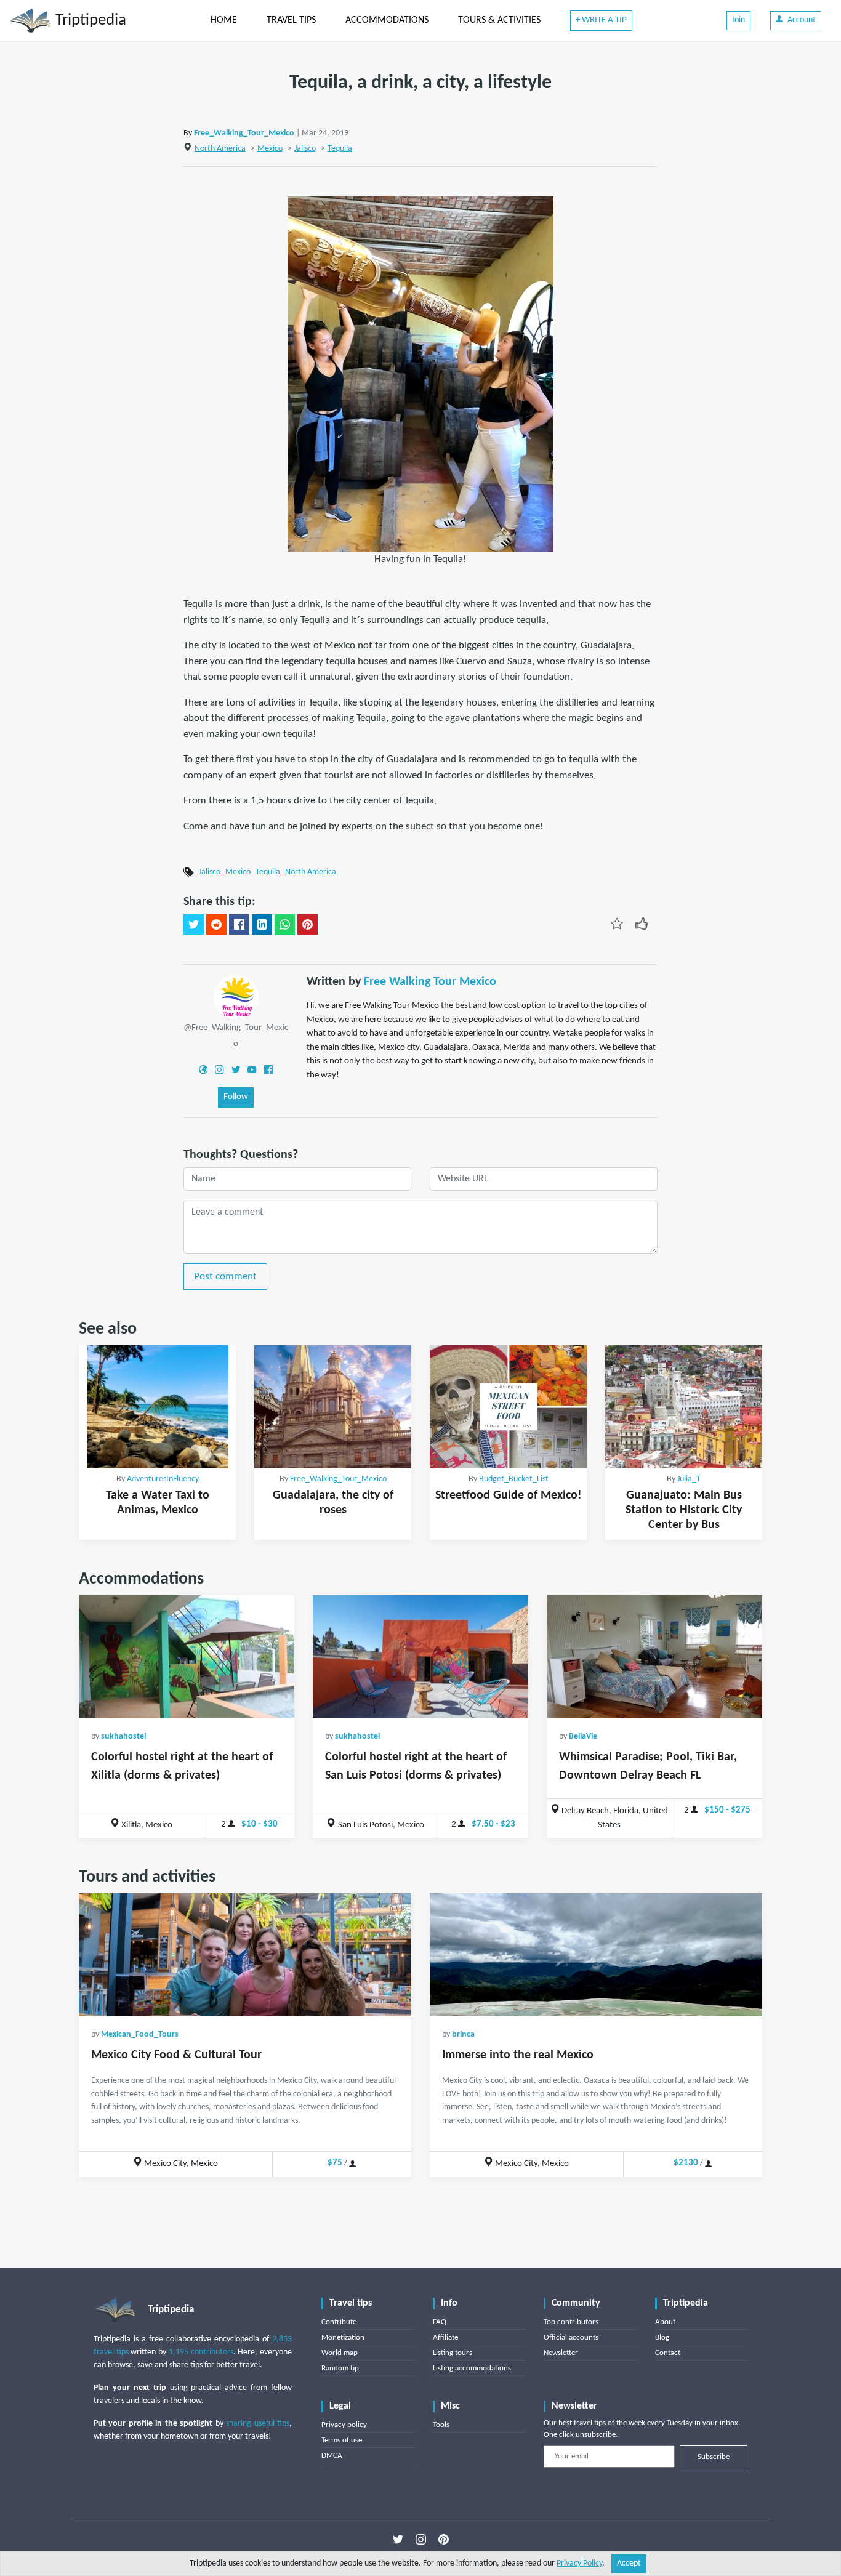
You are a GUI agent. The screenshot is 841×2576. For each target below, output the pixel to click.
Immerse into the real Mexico (518, 2055)
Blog (662, 2337)
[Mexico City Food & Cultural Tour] (245, 1955)
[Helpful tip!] (642, 924)
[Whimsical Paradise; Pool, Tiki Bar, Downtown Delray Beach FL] (654, 1657)
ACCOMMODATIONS (387, 20)
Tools (441, 2425)
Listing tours (453, 2353)
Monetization (343, 2337)
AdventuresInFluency (163, 1479)
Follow (236, 1097)
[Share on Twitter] (194, 925)
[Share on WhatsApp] (285, 925)
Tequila (340, 149)
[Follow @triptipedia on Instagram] (421, 2540)
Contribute (339, 2322)
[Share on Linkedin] (262, 925)
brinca (463, 2035)
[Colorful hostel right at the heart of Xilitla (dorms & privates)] (187, 1657)
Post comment (225, 1277)
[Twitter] (236, 1069)
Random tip (340, 2368)
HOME (224, 20)
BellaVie (583, 1737)
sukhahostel (123, 1737)
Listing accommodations (472, 2368)
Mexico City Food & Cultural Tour (176, 2055)
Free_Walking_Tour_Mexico (244, 133)
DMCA (332, 2456)
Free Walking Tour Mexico (430, 982)
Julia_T (689, 1479)
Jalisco (305, 149)
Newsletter (561, 2353)
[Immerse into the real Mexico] (596, 1955)
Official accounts (571, 2337)
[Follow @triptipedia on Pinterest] (444, 2540)
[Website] (203, 1069)
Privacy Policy (579, 2563)
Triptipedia (89, 21)
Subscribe (714, 2457)
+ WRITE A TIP (601, 20)
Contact (668, 2353)
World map (340, 2353)
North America (220, 149)
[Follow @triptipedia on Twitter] (398, 2540)
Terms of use (342, 2440)
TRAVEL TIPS (291, 20)
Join (738, 20)
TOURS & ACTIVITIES (499, 20)
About (665, 2322)
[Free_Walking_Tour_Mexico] (236, 997)
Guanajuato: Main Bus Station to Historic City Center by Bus (684, 1510)
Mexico (270, 149)
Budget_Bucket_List (514, 1479)
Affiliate (445, 2337)
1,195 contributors (201, 2352)
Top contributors (571, 2322)
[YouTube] (252, 1069)
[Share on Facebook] (239, 925)
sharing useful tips (258, 2424)
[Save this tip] (617, 924)
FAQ (440, 2322)
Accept (629, 2563)
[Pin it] (308, 925)
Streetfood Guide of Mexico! (509, 1495)
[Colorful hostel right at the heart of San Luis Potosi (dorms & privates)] (420, 1657)
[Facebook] (268, 1069)
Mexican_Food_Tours (140, 2035)
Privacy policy (344, 2425)
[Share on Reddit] (216, 925)
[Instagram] (219, 1069)
